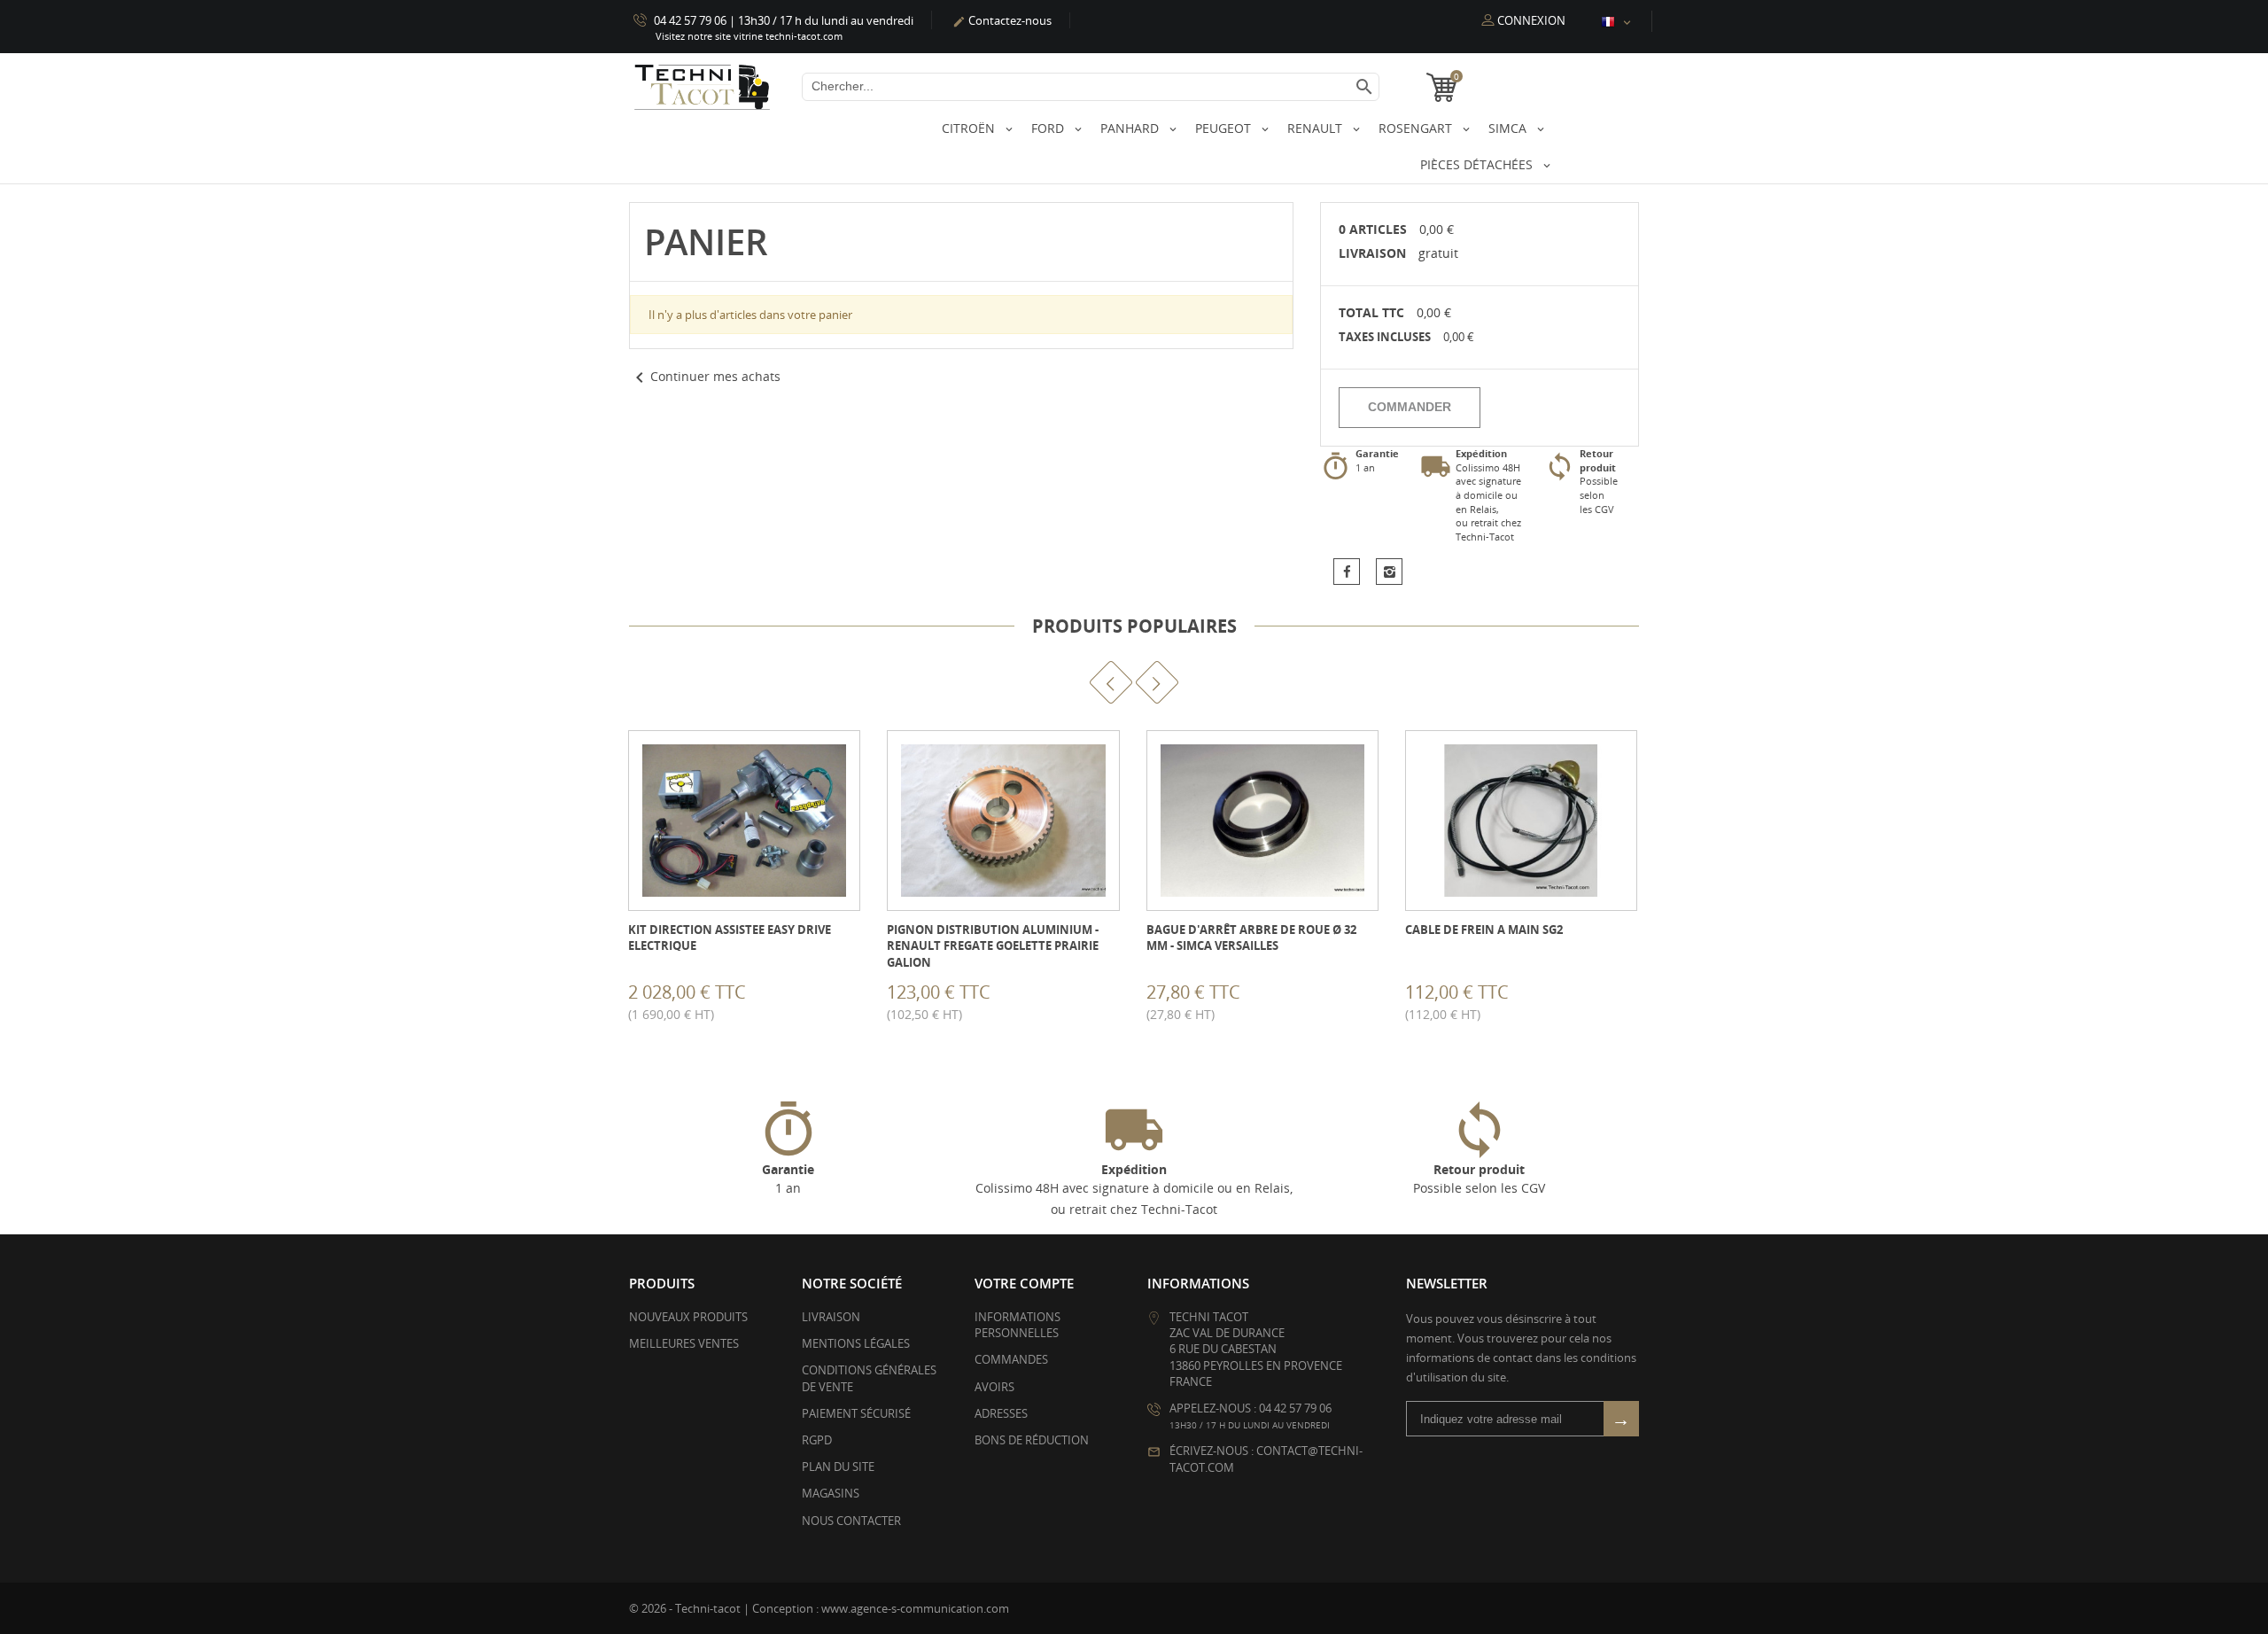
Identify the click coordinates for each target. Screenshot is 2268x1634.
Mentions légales (856, 1343)
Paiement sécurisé (856, 1413)
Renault (1317, 128)
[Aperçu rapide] (718, 999)
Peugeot (1225, 128)
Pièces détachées (1478, 164)
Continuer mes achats (705, 376)
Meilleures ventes (684, 1343)
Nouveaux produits (688, 1317)
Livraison (831, 1317)
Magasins (831, 1493)
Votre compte (1024, 1283)
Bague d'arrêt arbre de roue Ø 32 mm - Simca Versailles (1251, 938)
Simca (1509, 128)
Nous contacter (851, 1521)
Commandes (1011, 1359)
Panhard (1131, 128)
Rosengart (1417, 128)
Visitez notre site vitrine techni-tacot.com (749, 36)
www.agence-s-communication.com (915, 1608)
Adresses (1001, 1413)
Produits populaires (1134, 626)
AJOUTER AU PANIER (630, 998)
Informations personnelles (1017, 1325)
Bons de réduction (1032, 1440)
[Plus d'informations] (757, 999)
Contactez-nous (1002, 20)
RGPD (817, 1440)
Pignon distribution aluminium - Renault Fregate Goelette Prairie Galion (993, 945)
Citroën (970, 128)
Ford (1049, 128)
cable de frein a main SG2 (1484, 930)
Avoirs (994, 1387)
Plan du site (838, 1467)
